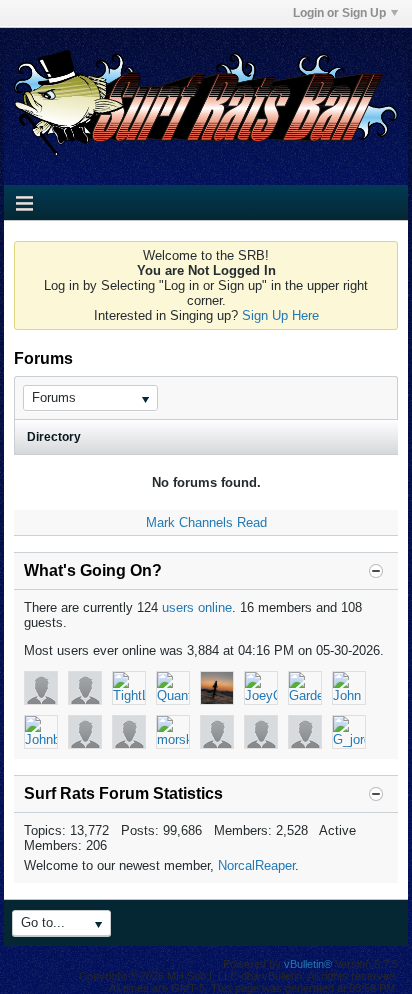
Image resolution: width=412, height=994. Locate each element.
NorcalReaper (256, 865)
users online (197, 607)
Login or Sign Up (339, 13)
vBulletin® (308, 964)
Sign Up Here (280, 315)
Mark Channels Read (206, 522)
